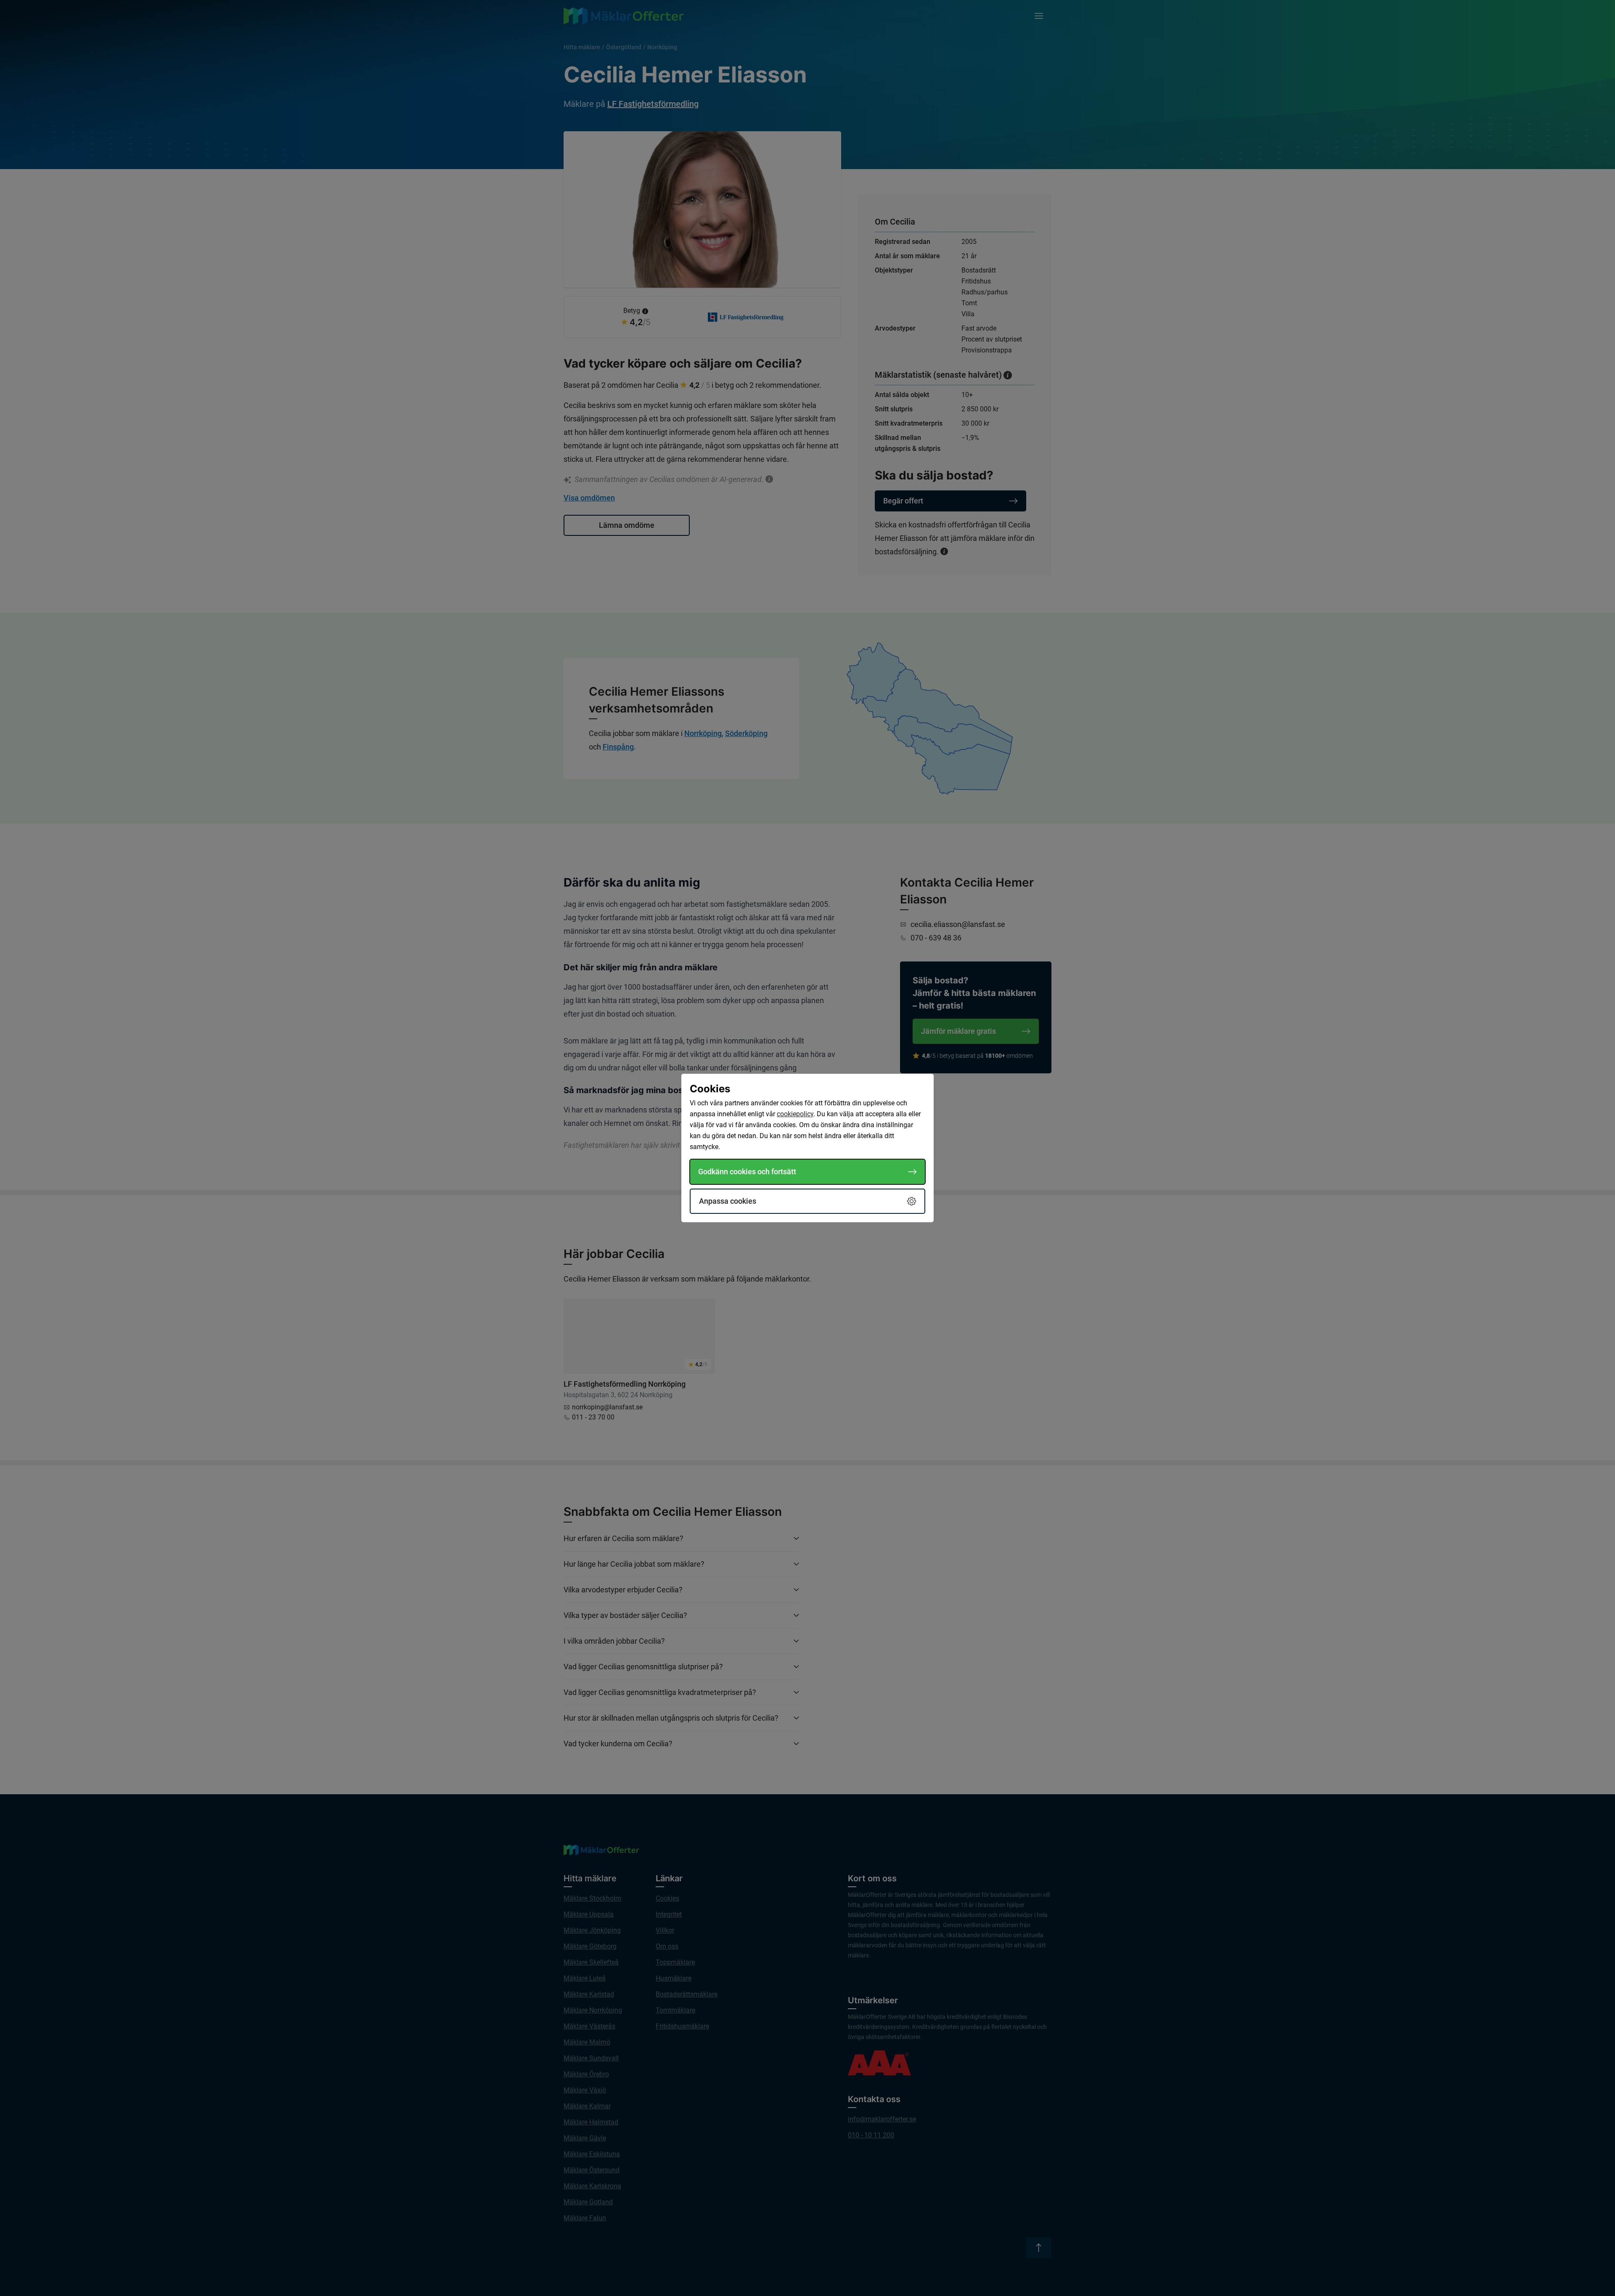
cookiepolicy (795, 1114)
